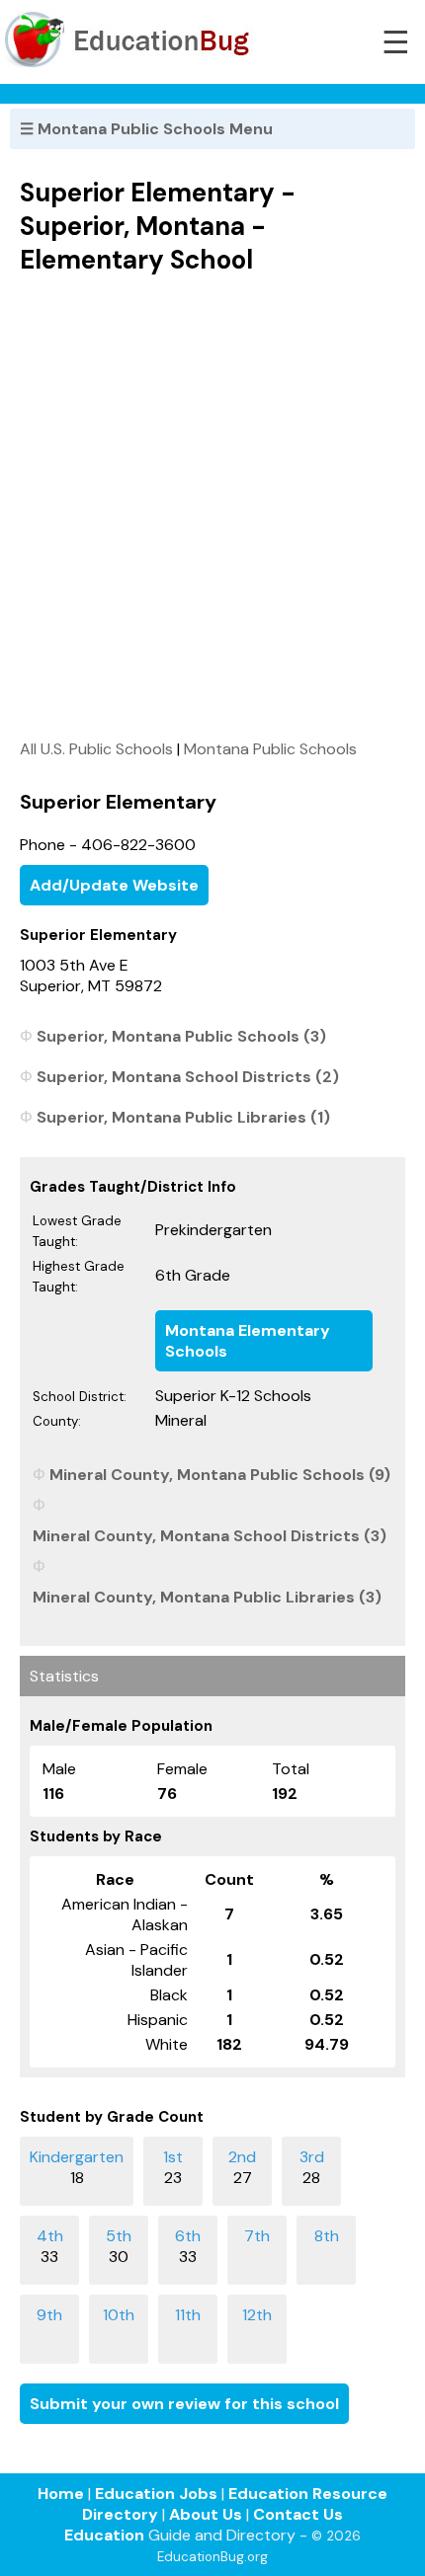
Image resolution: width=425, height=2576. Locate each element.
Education (104, 2535)
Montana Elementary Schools (248, 1341)
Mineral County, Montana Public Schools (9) (220, 1475)
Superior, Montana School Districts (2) (188, 1077)
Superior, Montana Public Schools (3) (181, 1036)
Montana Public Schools (270, 749)
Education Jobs (156, 2494)
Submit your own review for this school (184, 2404)
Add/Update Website (114, 885)
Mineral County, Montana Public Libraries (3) (207, 1597)
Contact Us (298, 2514)
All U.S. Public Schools (96, 749)
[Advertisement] (212, 507)
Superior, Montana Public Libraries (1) (183, 1117)
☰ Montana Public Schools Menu (146, 129)
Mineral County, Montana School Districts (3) (210, 1536)
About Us (206, 2514)
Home (61, 2494)
